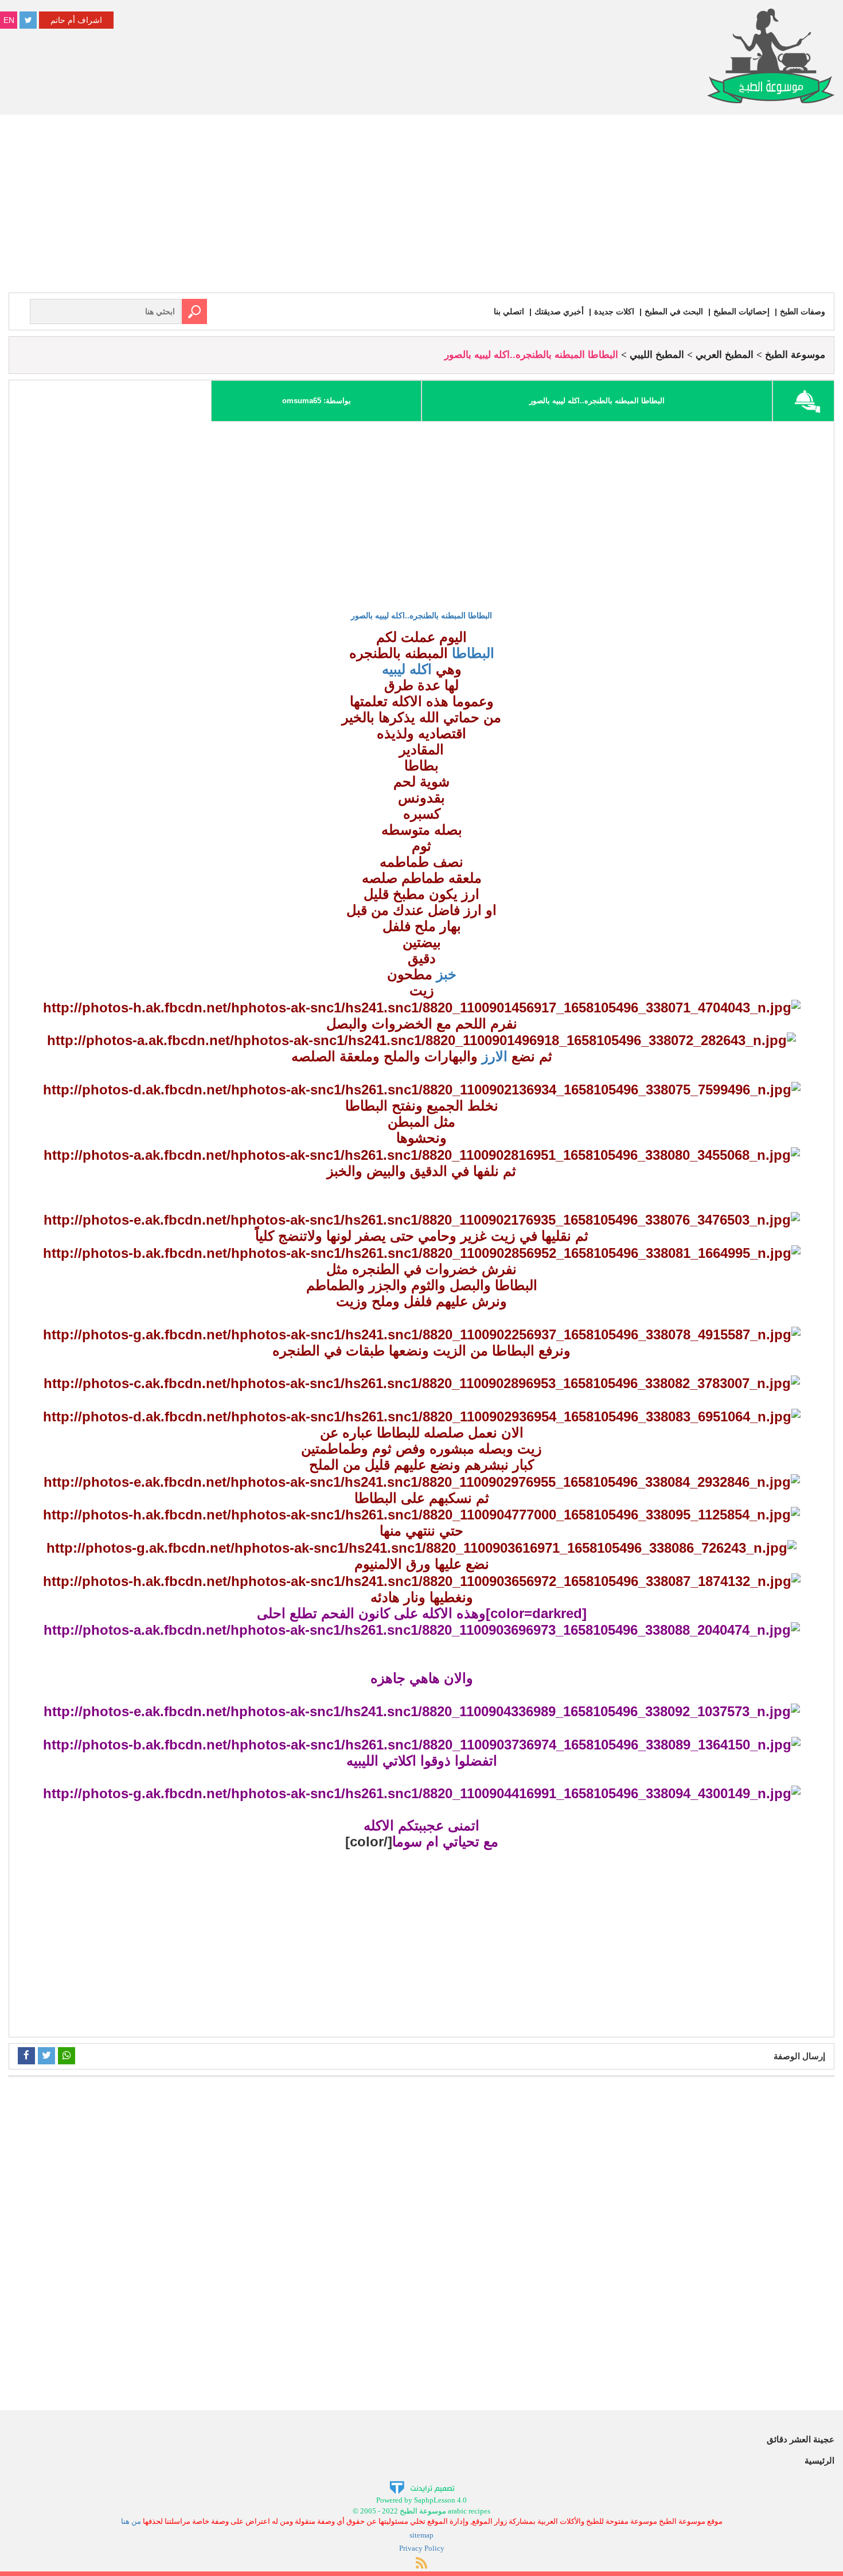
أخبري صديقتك (559, 311)
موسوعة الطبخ (795, 355)
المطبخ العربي (725, 355)
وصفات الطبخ (803, 311)
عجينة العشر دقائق (801, 2439)
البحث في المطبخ (674, 311)
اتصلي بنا (509, 311)
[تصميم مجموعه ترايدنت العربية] (422, 2487)
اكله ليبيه (407, 669)
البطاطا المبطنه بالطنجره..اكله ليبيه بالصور (421, 615)
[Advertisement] (421, 206)
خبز (444, 974)
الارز (493, 1056)
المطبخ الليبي (657, 355)
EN (9, 20)
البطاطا (471, 653)
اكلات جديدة (614, 311)
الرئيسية (819, 2460)
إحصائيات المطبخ (741, 311)
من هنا (131, 2521)
